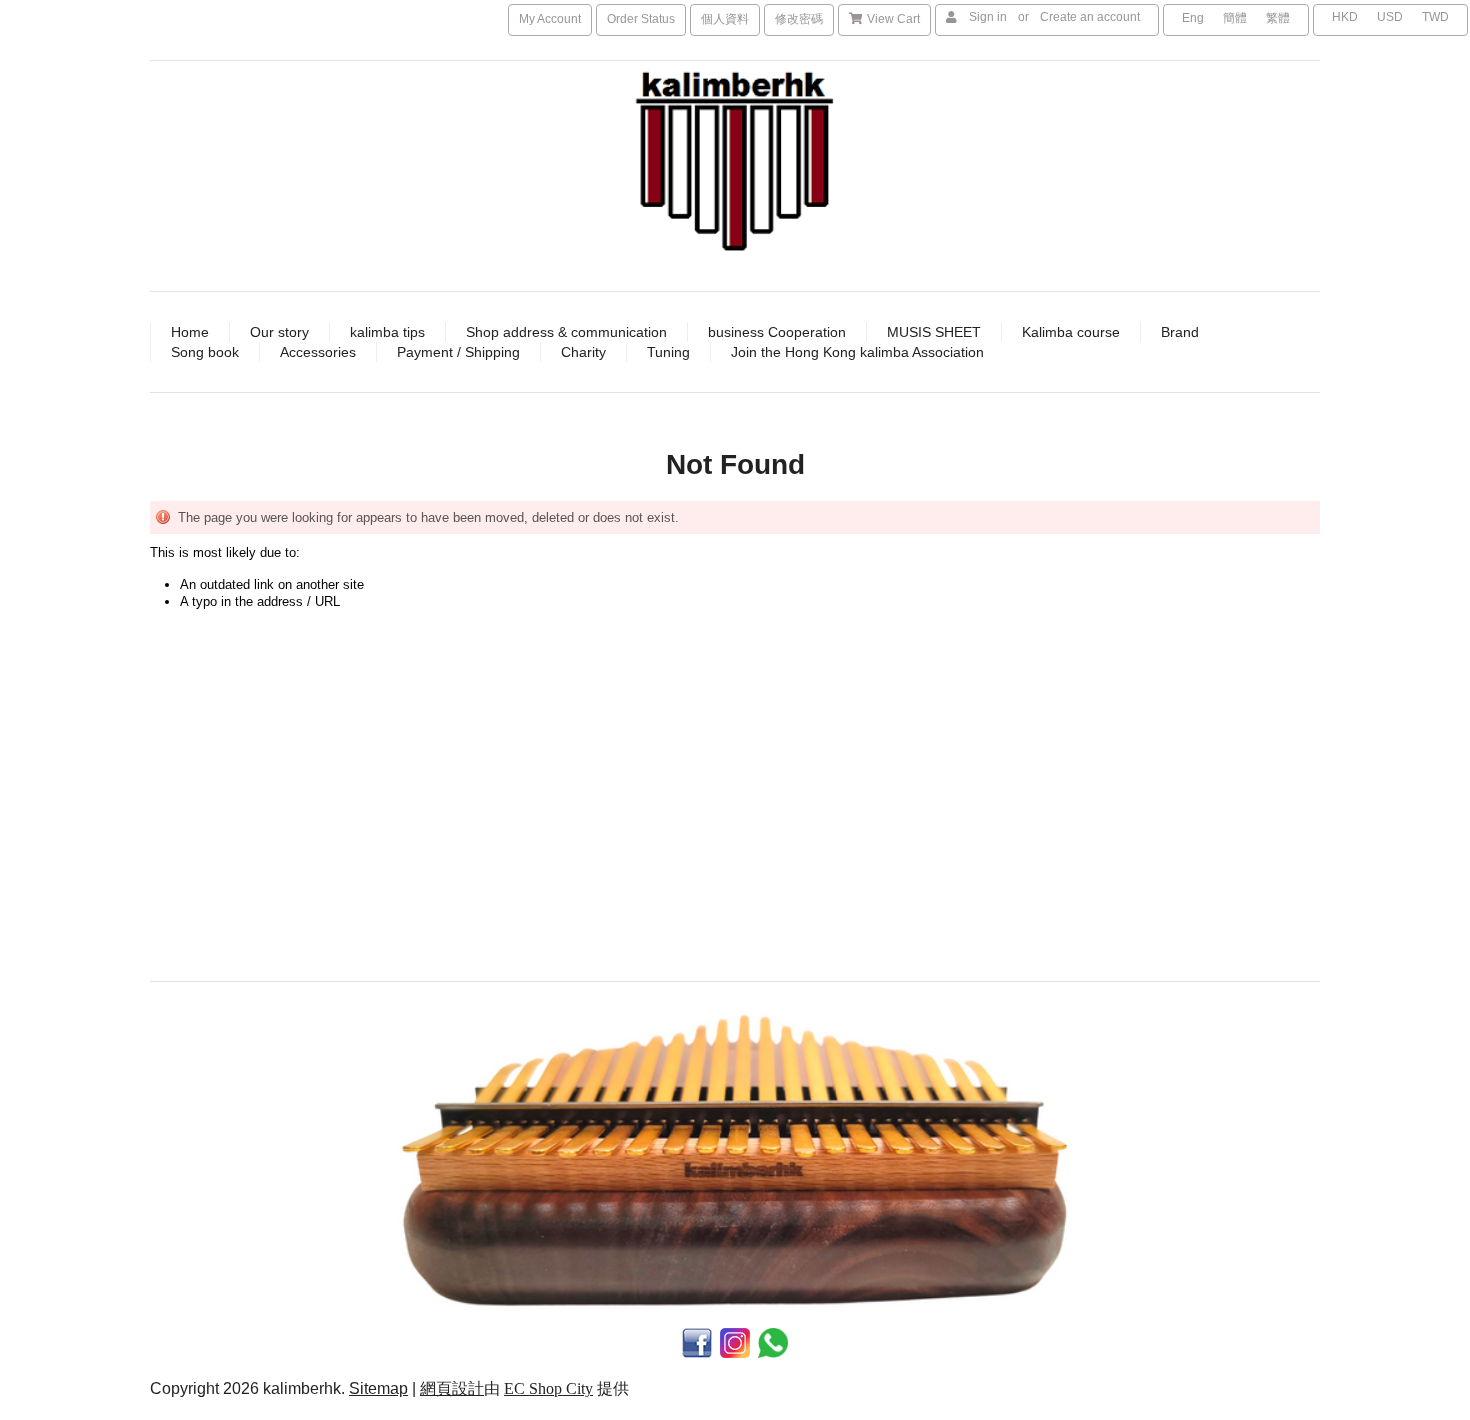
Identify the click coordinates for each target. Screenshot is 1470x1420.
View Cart (893, 19)
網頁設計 (452, 1388)
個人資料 (725, 19)
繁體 (1278, 18)
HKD (1345, 17)
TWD (1435, 17)
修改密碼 (799, 19)
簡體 (1235, 18)
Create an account (1090, 17)
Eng (1193, 18)
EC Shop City (548, 1388)
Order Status (641, 19)
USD (1390, 17)
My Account (550, 19)
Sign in (988, 17)
